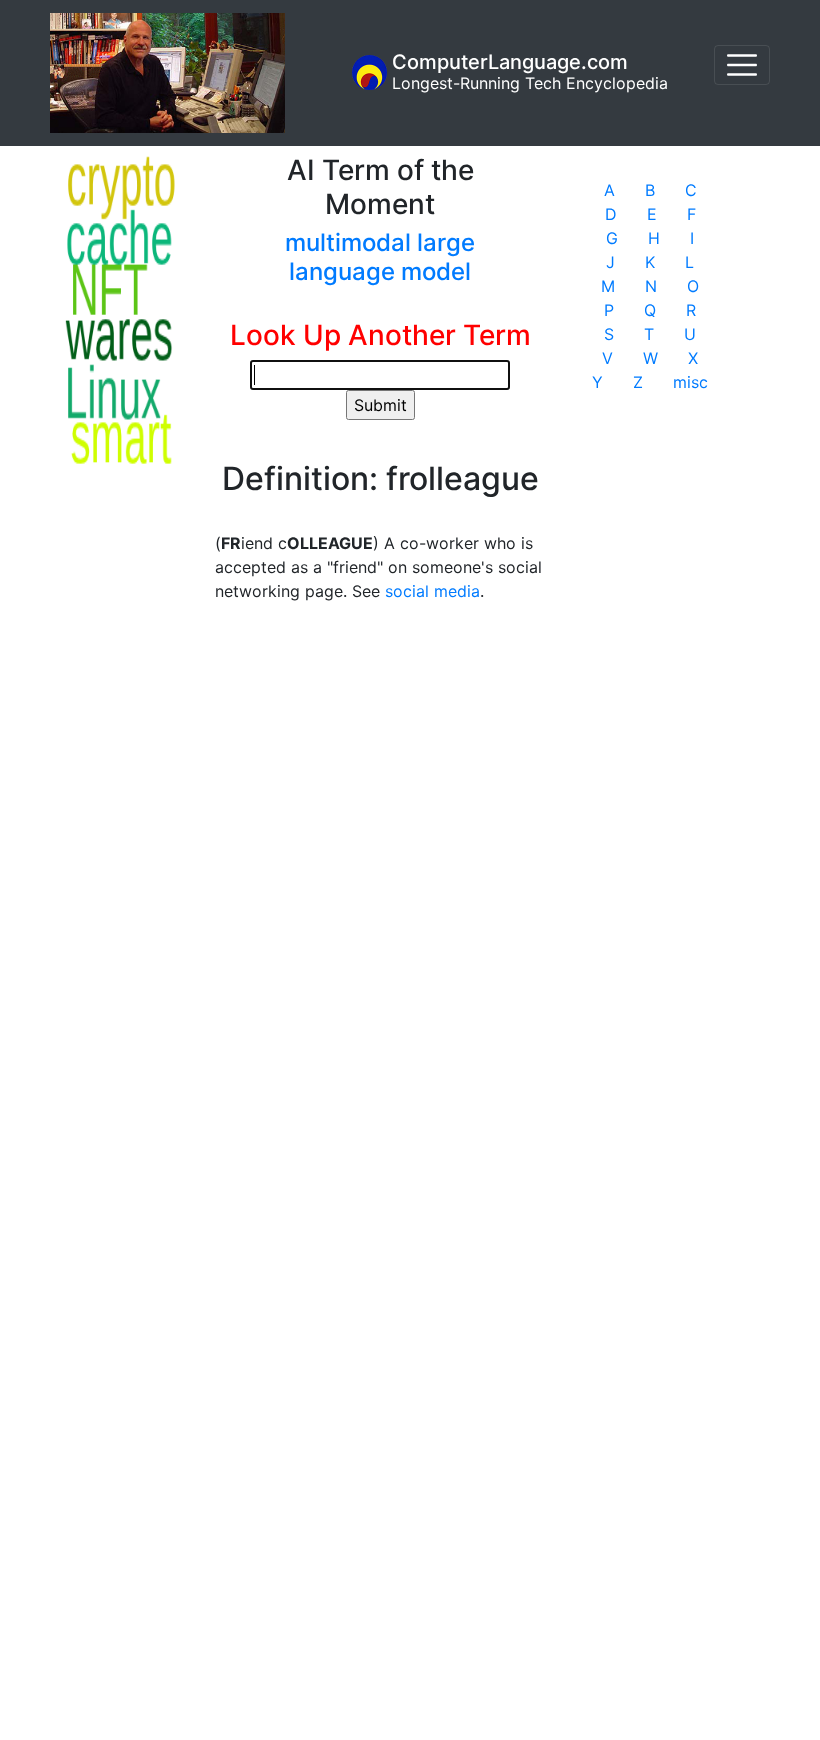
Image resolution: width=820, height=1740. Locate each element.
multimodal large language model (380, 257)
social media (432, 591)
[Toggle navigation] (742, 65)
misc (690, 382)
